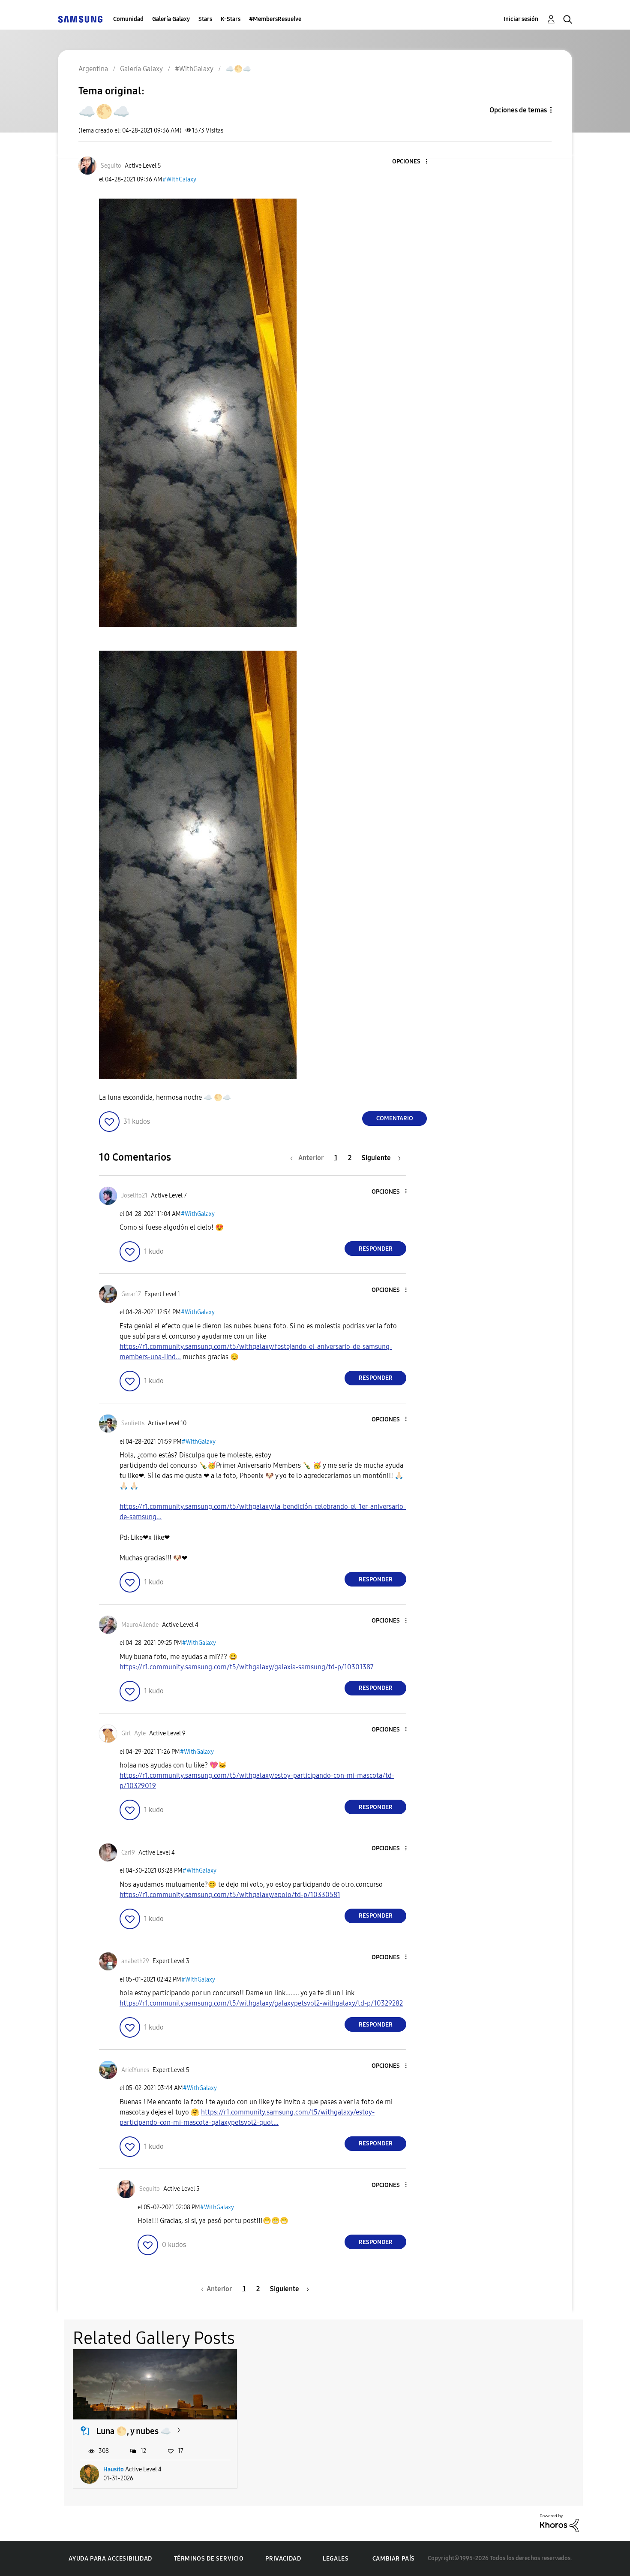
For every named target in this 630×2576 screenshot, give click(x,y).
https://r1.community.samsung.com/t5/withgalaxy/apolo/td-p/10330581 (230, 1895)
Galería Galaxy (171, 19)
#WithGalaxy (179, 179)
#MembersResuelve (275, 19)
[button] (412, 162)
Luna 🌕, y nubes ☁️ (134, 2431)
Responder (376, 1249)
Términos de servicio (209, 2559)
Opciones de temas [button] (518, 110)
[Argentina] (80, 19)
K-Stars (231, 19)
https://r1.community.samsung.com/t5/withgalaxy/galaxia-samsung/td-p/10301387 (247, 1667)
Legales (336, 2559)
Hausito (114, 2469)
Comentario (395, 1118)
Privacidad (283, 2559)
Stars (205, 19)
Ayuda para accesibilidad (110, 2559)
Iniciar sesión (521, 19)
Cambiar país (394, 2559)
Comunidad (128, 19)
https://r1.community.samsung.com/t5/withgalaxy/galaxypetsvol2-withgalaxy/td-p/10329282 (261, 2003)
